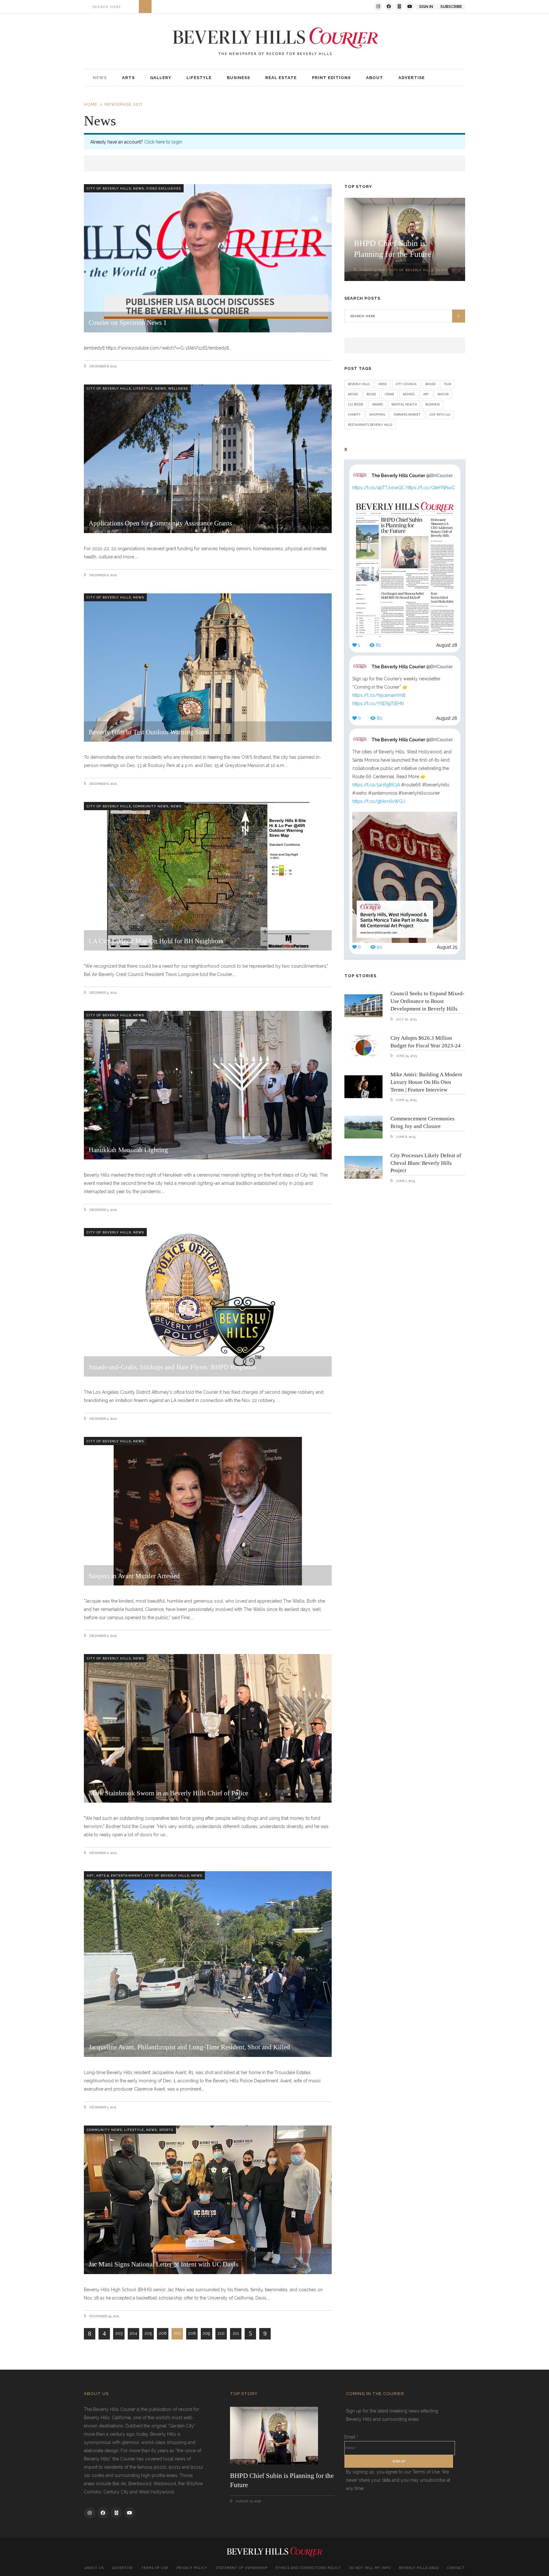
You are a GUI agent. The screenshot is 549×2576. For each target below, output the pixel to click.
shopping (377, 414)
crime (390, 394)
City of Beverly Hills (109, 188)
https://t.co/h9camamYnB (379, 695)
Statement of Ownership (241, 2568)
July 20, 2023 (406, 1019)
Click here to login (163, 142)
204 (133, 2333)
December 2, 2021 (102, 1636)
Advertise (122, 2568)
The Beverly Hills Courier (412, 476)
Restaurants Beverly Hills (370, 424)
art (426, 394)
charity (354, 414)
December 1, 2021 (102, 2107)
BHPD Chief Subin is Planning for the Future (282, 2480)
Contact (456, 2568)
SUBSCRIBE (451, 7)
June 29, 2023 (406, 1056)
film (448, 384)
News (139, 188)
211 (236, 2333)
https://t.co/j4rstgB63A (376, 785)
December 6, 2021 (102, 575)
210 (221, 2333)
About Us (94, 2568)
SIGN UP (399, 2461)
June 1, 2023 (405, 1181)
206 (163, 2333)
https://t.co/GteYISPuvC (430, 488)
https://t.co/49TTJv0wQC (379, 488)
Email (351, 2437)
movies (409, 394)
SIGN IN (426, 7)
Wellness (178, 388)
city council (406, 384)
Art (90, 1875)
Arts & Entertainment (119, 1875)
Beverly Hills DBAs (419, 2568)
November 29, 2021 (104, 2316)
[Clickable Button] (145, 7)
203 (119, 2333)
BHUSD (430, 384)
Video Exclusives (163, 188)
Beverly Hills (359, 384)
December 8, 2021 (102, 366)
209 (207, 2333)
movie (353, 394)
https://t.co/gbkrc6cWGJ (379, 801)
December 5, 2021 (102, 993)
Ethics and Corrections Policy (308, 2568)
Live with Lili (440, 414)
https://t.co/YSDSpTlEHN (378, 704)
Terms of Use (155, 2568)
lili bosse (356, 404)
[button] (375, 78)
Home (91, 104)
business (433, 404)
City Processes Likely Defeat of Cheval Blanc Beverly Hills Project (426, 1163)
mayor (443, 394)
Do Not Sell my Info (370, 2568)
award (377, 404)
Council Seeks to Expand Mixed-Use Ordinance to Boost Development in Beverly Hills (427, 1001)
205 (148, 2333)
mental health (404, 404)
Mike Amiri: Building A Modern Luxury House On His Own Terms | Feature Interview (426, 1082)
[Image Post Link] (363, 1006)
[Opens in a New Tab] (378, 7)
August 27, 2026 (372, 270)
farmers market (407, 414)
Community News (151, 806)
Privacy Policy (192, 2568)
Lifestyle (143, 388)
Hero (383, 384)
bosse (371, 394)
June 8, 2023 (405, 1137)
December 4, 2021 (102, 1419)
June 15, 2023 (406, 1100)
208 (192, 2333)
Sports (166, 2130)
